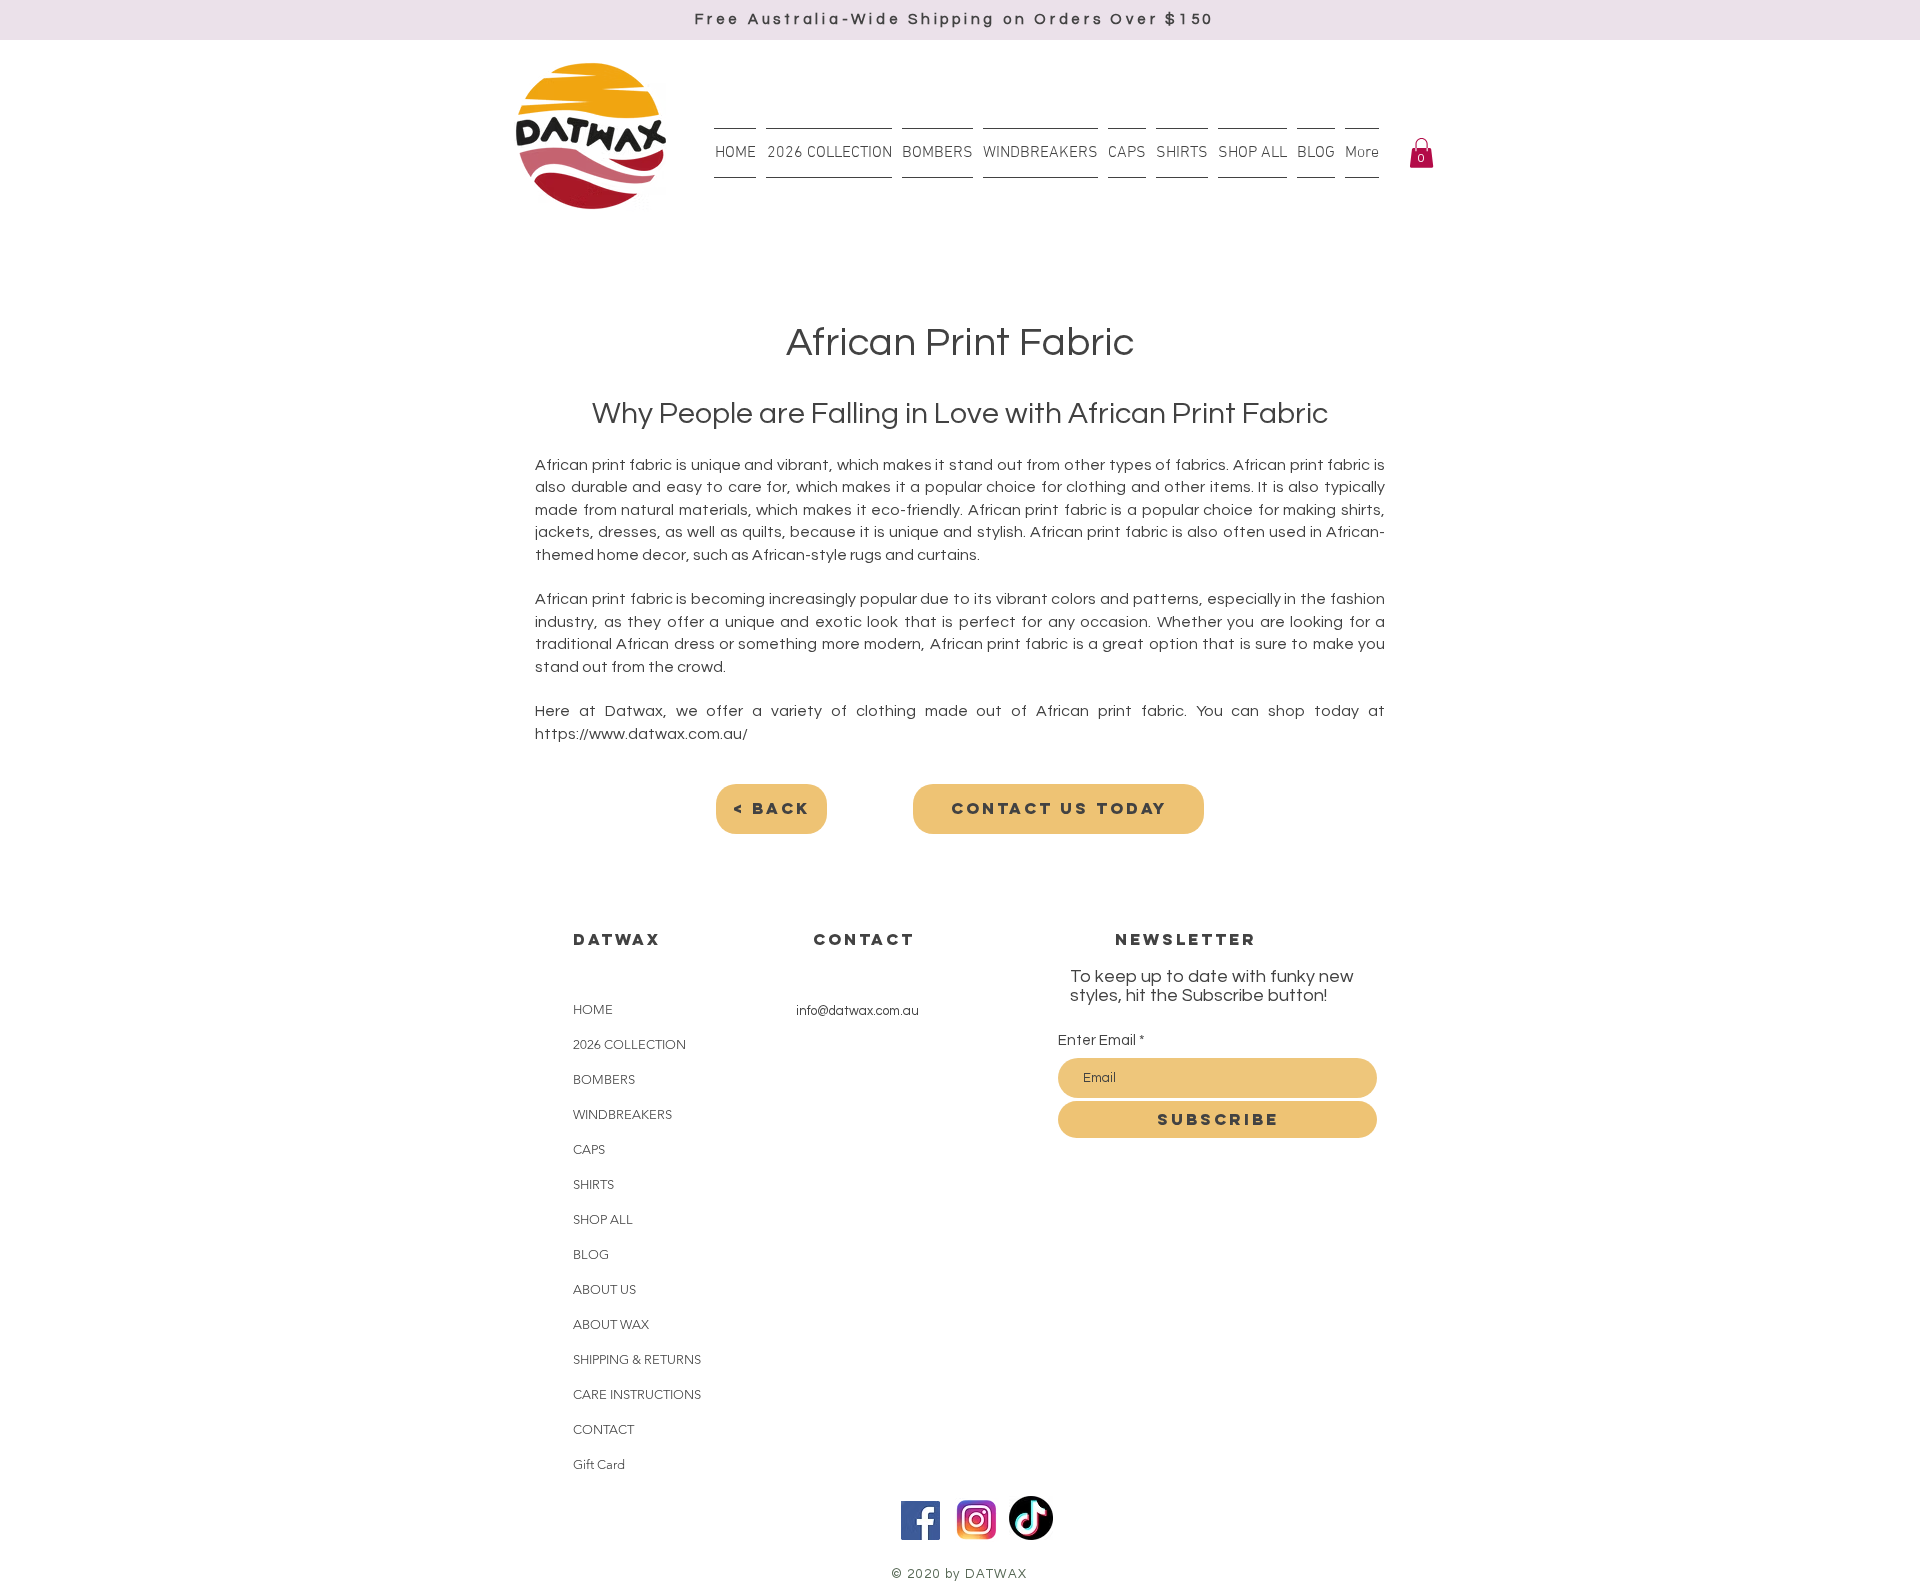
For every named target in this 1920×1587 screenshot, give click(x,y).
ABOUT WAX (611, 1324)
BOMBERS (604, 1079)
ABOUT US (604, 1289)
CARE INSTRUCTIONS (637, 1394)
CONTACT (603, 1429)
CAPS (589, 1149)
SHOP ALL (603, 1219)
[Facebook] (920, 1520)
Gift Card (599, 1464)
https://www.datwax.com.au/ (641, 734)
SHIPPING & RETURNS (637, 1359)
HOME (593, 1009)
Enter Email (1097, 1040)
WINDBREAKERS (622, 1114)
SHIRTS (593, 1184)
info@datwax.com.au (857, 1011)
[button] (1421, 153)
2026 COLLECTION (629, 1044)
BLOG (591, 1254)
